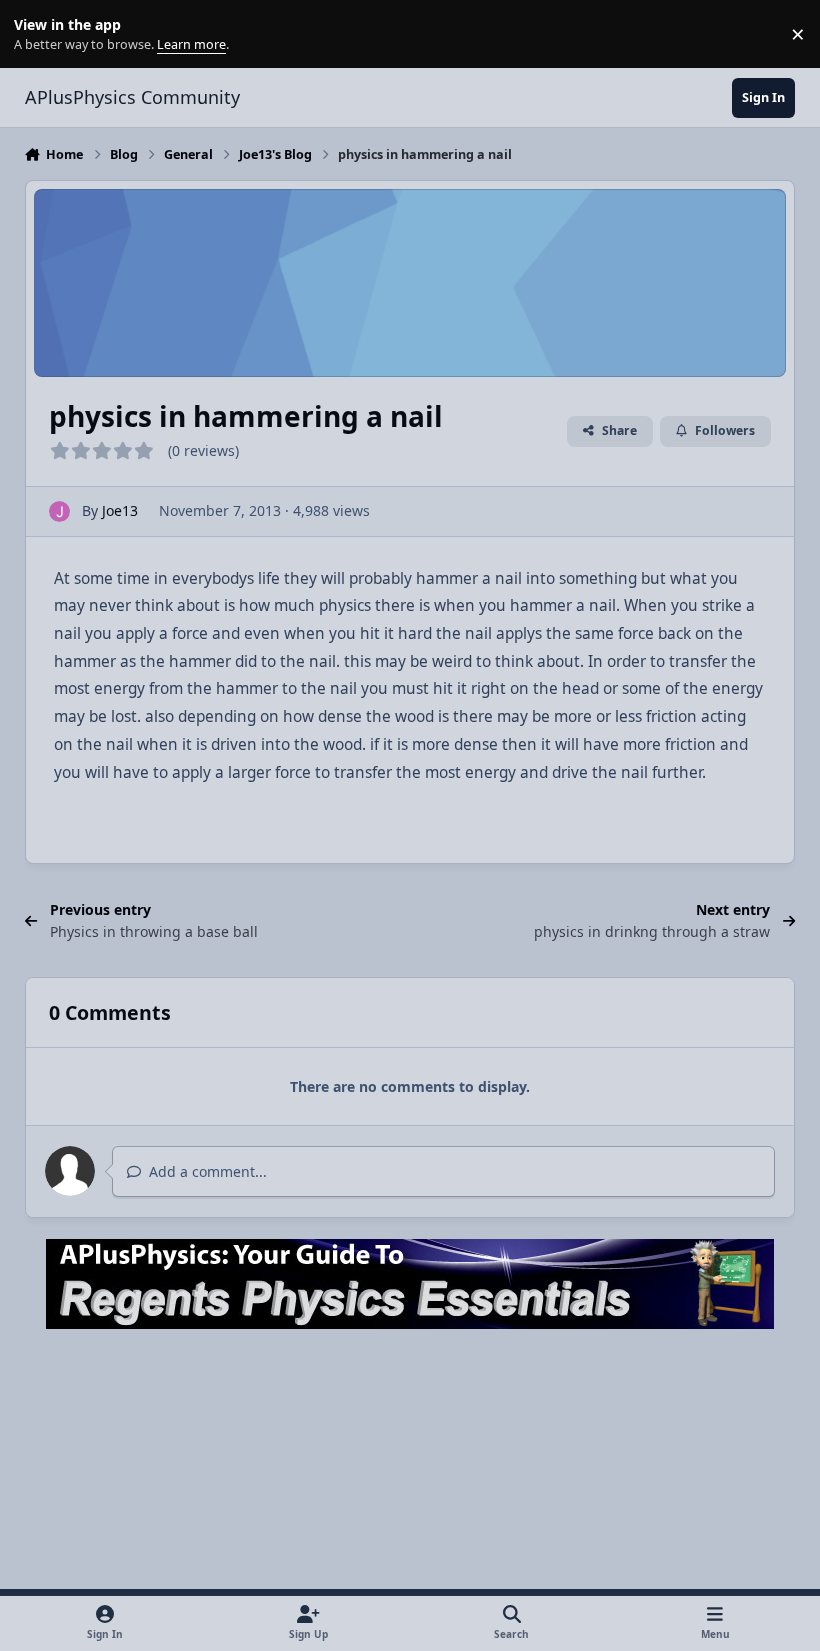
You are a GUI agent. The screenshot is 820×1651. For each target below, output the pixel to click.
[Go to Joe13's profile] (59, 511)
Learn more (38, 34)
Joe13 (120, 510)
